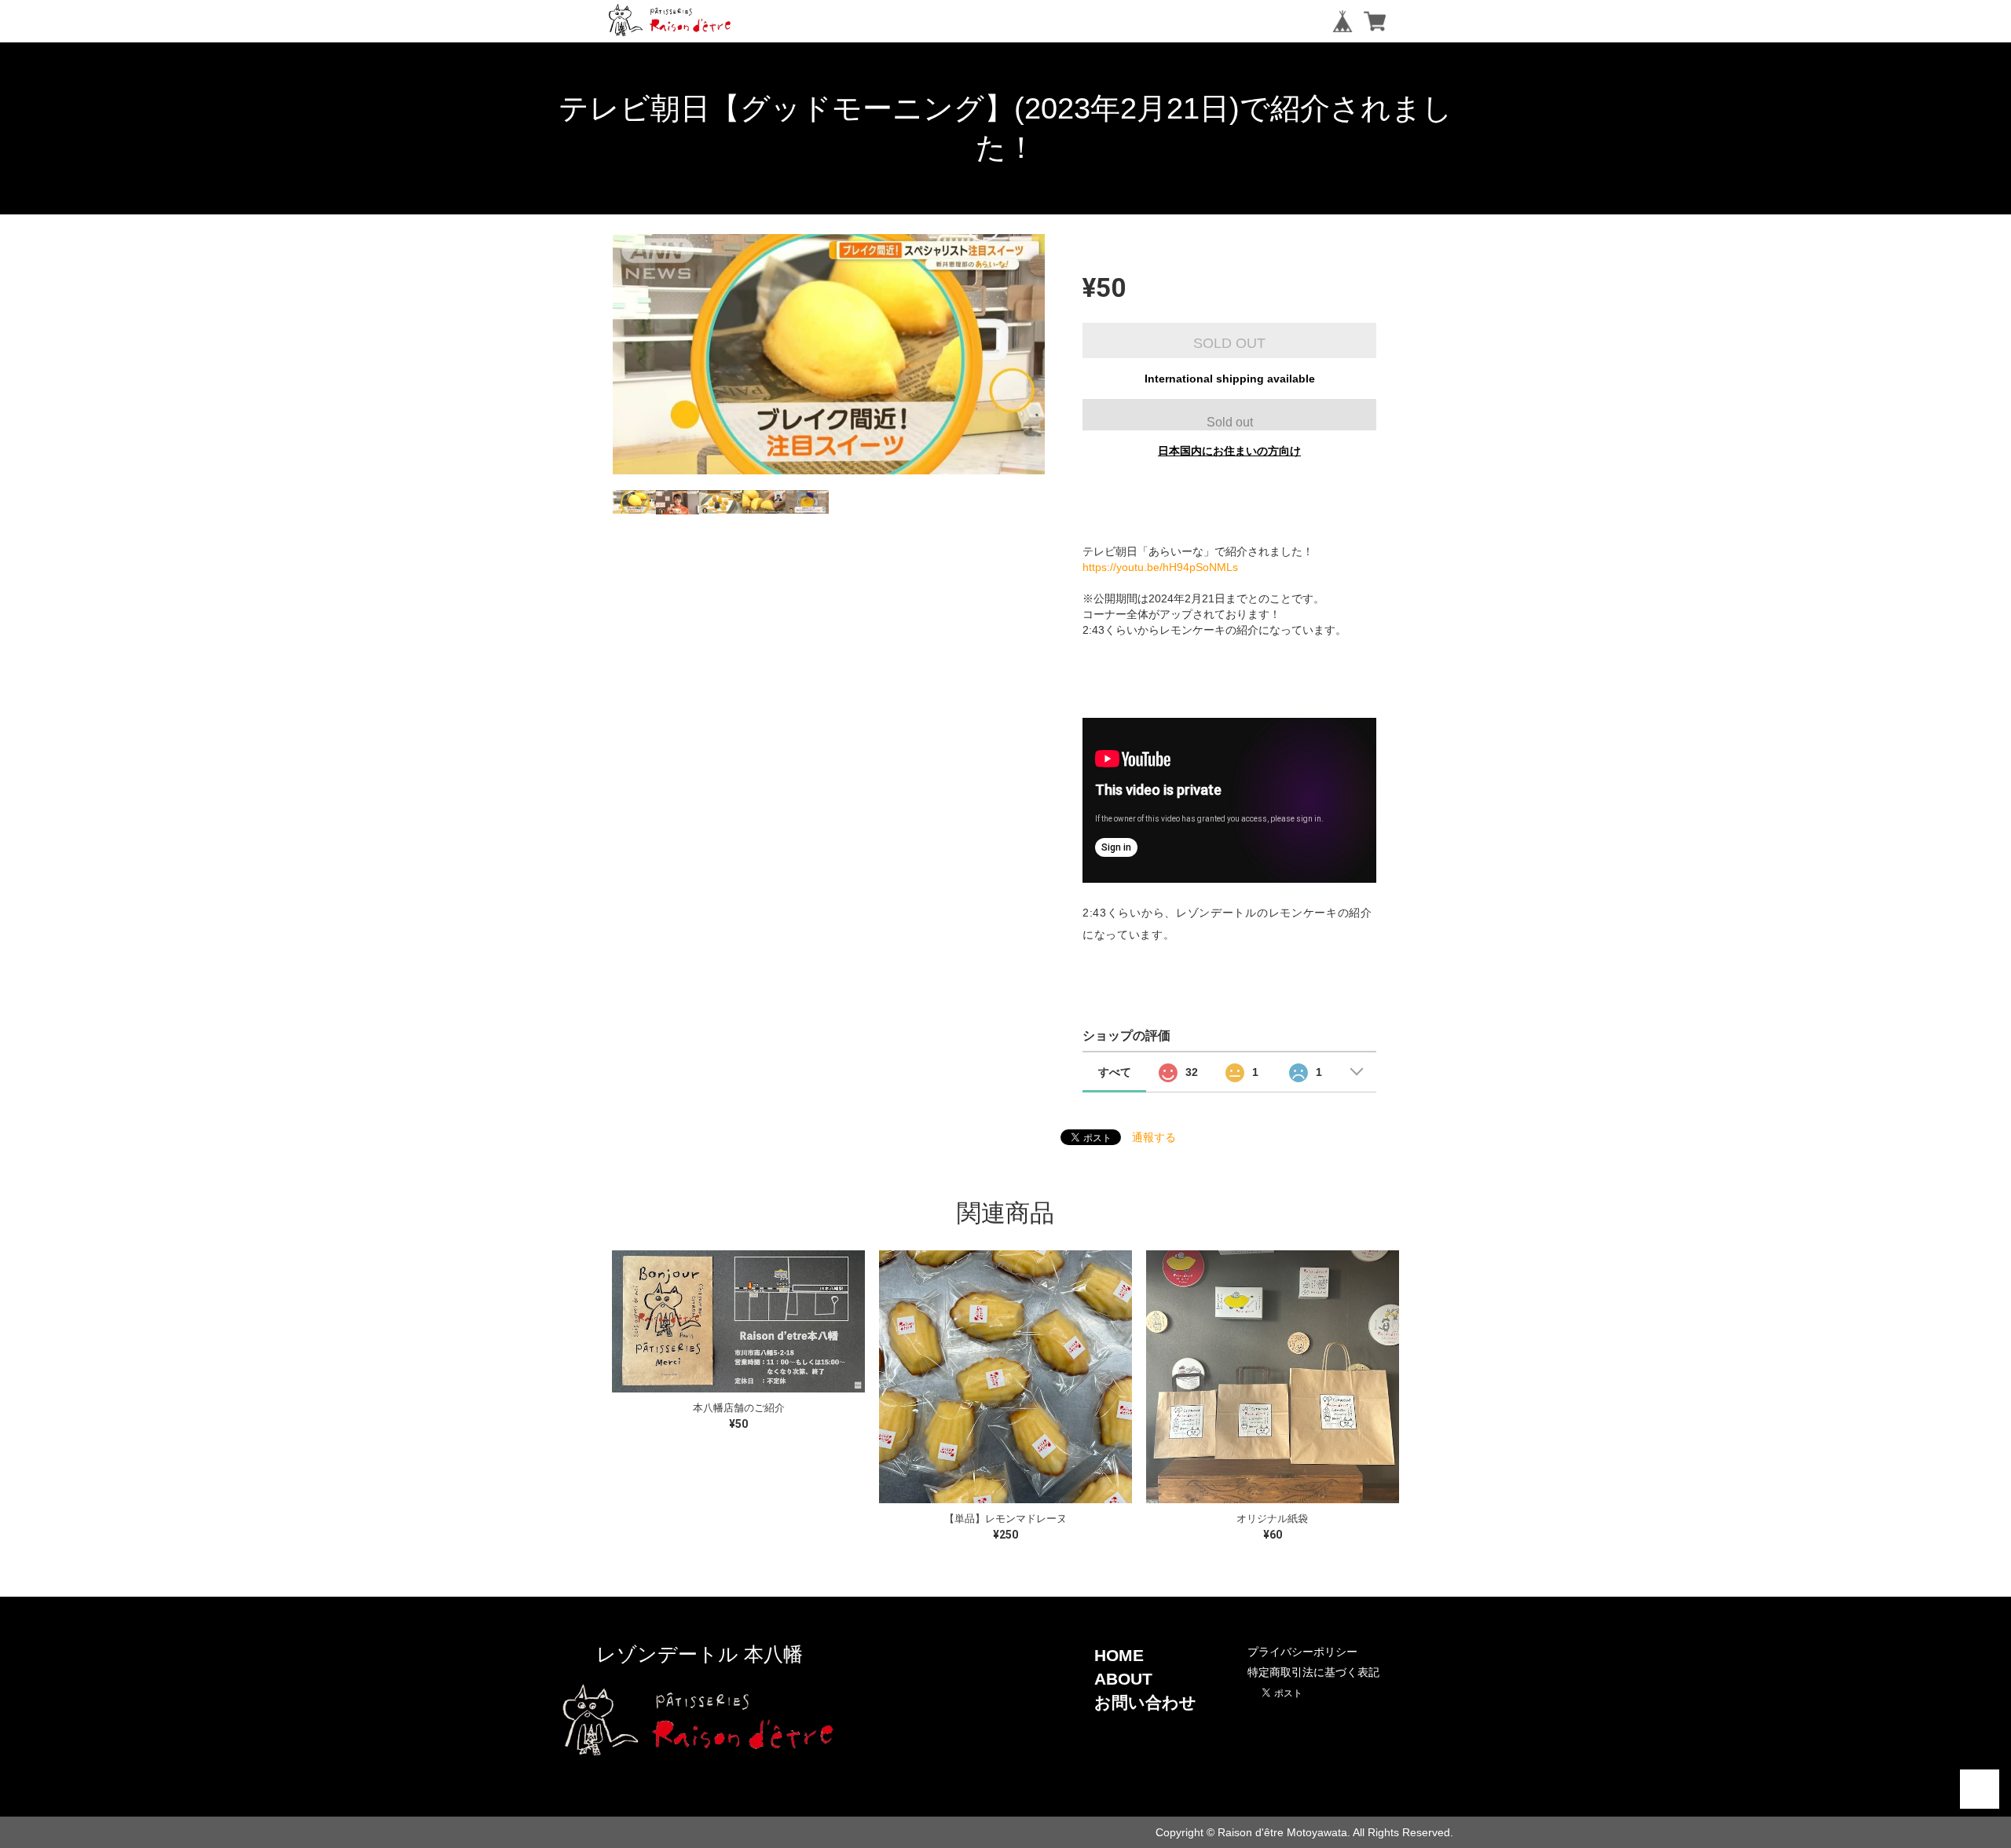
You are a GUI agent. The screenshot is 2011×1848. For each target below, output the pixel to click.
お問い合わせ (1145, 1702)
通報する (1154, 1137)
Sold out (1230, 422)
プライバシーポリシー (1302, 1652)
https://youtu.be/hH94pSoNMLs (1160, 567)
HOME (1119, 1655)
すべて (1115, 1072)
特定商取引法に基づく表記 (1313, 1672)
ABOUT (1123, 1679)
